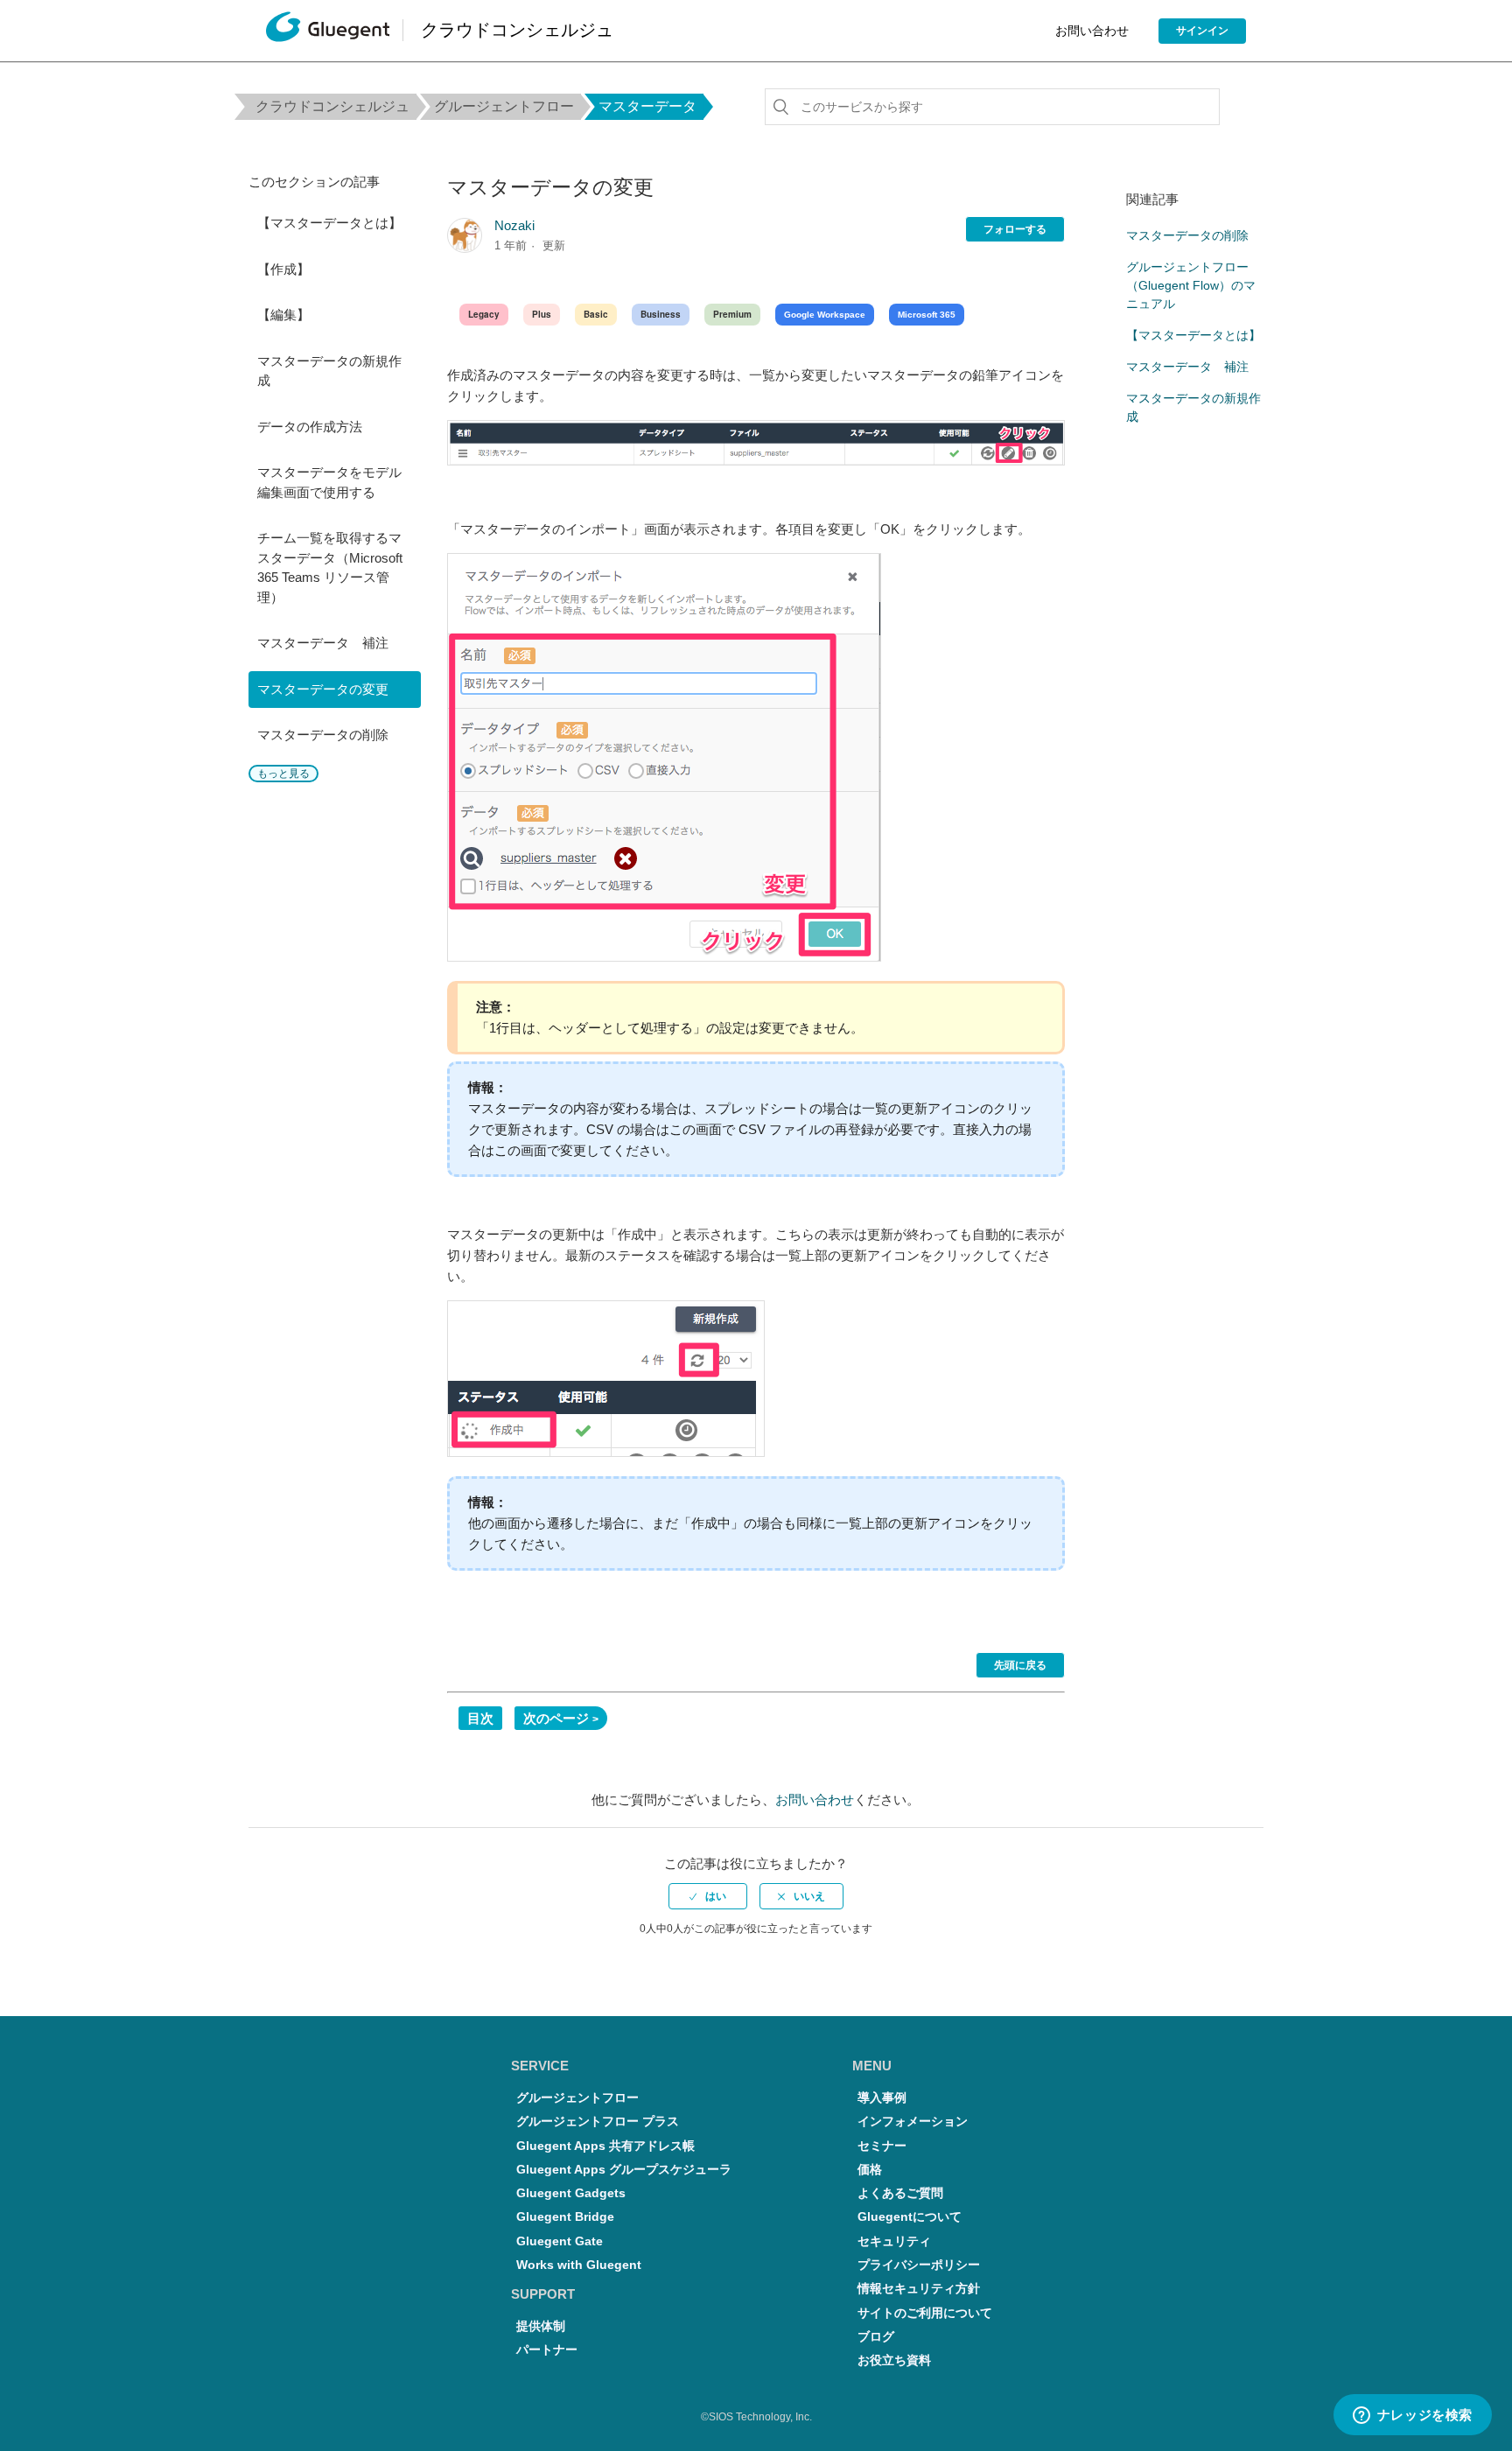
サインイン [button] (1202, 31)
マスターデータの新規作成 (329, 371)
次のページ (556, 1718)
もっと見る (283, 774)
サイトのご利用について (925, 2313)
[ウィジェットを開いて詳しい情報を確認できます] (1412, 2416)
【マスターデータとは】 (329, 223)
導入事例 (882, 2098)
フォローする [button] (1015, 229)
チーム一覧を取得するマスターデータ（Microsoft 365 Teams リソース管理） (330, 567)
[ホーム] (328, 31)
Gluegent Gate (560, 2241)
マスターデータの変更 (323, 689)
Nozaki (514, 225)
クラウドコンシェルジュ (332, 106)
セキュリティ (894, 2241)
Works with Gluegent (579, 2265)
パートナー (547, 2350)
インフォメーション (913, 2122)
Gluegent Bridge (565, 2217)
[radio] (708, 1896)
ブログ (876, 2337)
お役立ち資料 (894, 2360)
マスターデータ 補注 (323, 643)
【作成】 (283, 269)
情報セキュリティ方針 (919, 2289)
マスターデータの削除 (323, 735)
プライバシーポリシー (919, 2265)
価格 (870, 2170)
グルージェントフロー (504, 106)
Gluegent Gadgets (571, 2193)
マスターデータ (647, 106)
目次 (480, 1718)
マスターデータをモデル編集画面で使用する (329, 482)
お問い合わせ (1092, 31)
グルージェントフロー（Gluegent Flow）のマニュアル (1191, 285)
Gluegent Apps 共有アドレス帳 (605, 2146)
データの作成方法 (310, 427)
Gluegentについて (910, 2217)
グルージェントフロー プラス (598, 2122)
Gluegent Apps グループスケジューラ (624, 2170)
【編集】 (283, 315)
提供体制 (541, 2326)
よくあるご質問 (900, 2193)
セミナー (882, 2146)
